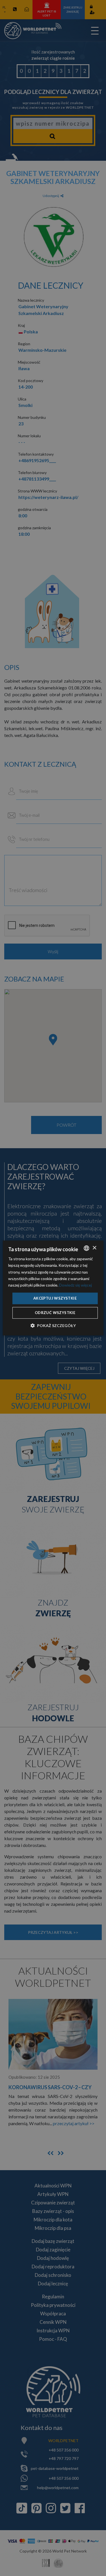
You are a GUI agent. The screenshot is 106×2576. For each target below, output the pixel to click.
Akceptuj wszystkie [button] (55, 1298)
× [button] (94, 1248)
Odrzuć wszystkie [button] (55, 1313)
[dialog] (53, 1288)
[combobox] (86, 1248)
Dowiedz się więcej (75, 1285)
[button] (53, 1326)
